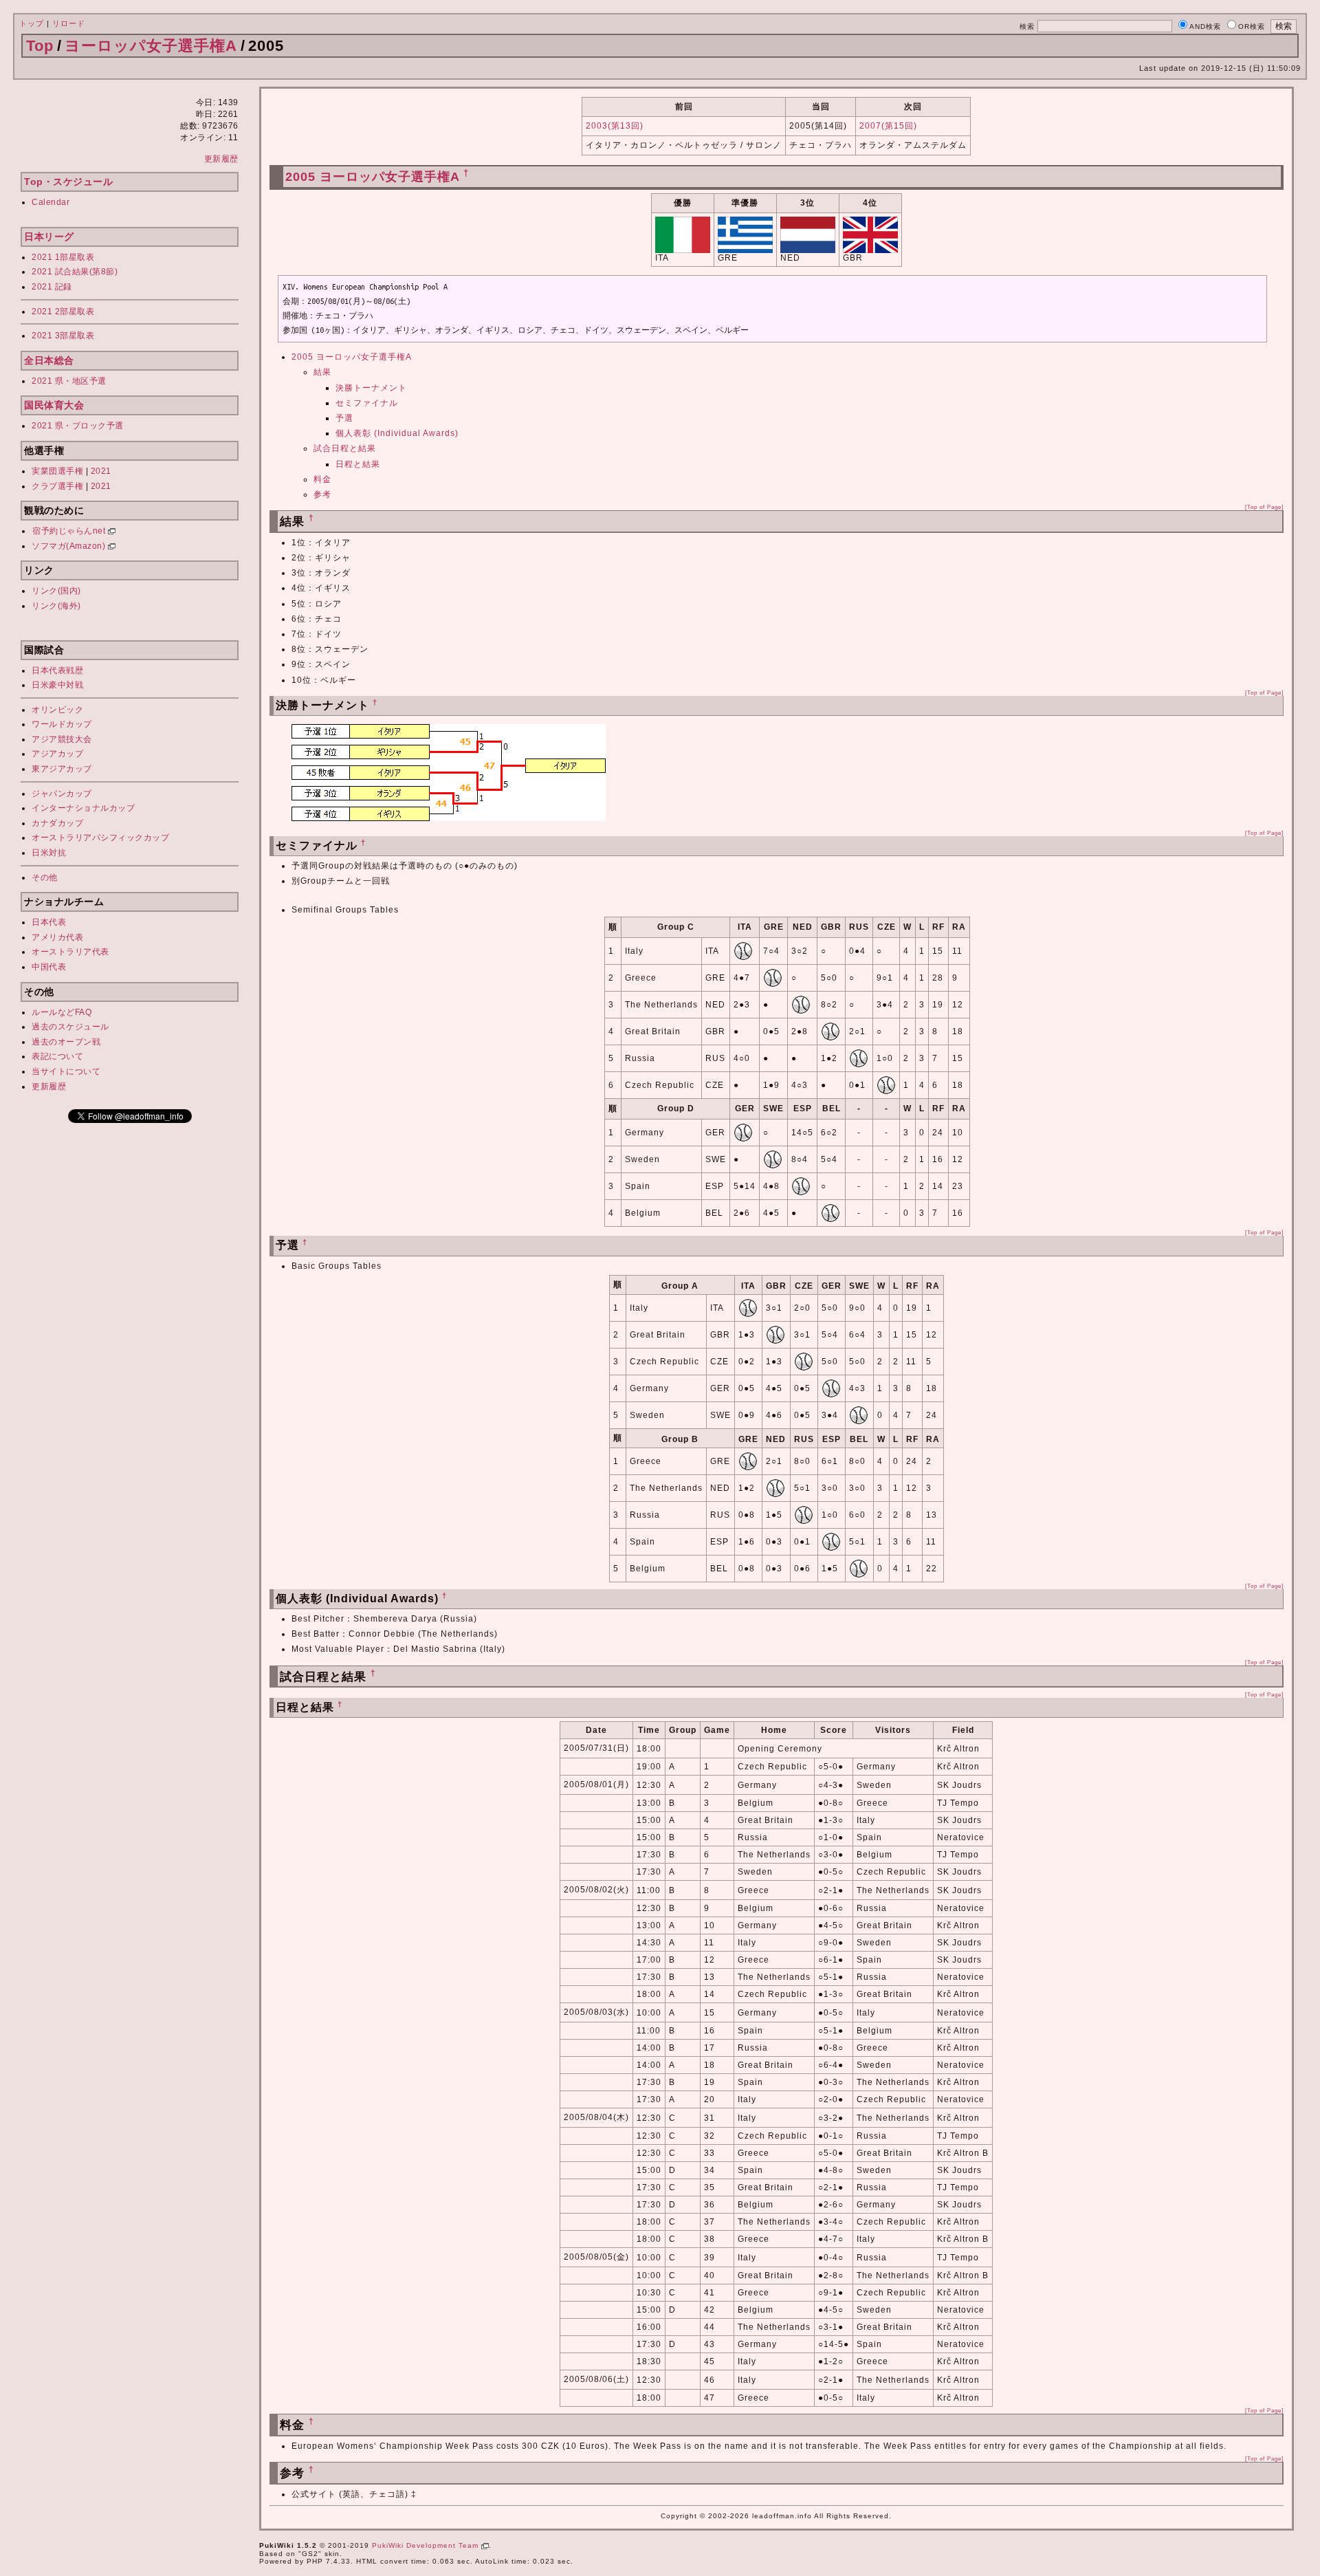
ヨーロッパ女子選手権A (151, 46)
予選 (344, 418)
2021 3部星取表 (63, 336)
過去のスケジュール (70, 1027)
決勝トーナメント (371, 388)
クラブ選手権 (57, 486)
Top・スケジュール (68, 182)
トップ (32, 23)
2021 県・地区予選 (69, 381)
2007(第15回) (888, 126)
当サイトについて (66, 1071)
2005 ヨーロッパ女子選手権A (372, 177)
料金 (322, 479)
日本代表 (49, 922)
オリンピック (57, 710)
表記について (57, 1056)
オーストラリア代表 (70, 952)
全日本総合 (49, 360)
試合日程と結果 (345, 448)
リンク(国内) (56, 591)
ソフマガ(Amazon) (70, 546)
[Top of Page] (1264, 507)
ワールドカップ (62, 724)
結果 (322, 372)
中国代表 (49, 967)
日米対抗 (49, 853)
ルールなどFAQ (62, 1012)
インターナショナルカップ (83, 808)
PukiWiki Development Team (427, 2545)
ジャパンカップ (62, 794)
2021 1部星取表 (63, 257)
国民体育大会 (54, 405)
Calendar (51, 202)
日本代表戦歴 (57, 670)
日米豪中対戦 (57, 685)
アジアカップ (57, 754)
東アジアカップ (62, 769)
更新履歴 (221, 159)
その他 (45, 877)
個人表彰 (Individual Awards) (397, 433)
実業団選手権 (57, 471)
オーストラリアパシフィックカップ (100, 838)
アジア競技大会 (62, 739)
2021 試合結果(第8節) (75, 272)
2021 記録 (52, 287)
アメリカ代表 (57, 937)
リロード (69, 23)
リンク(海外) (56, 606)
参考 (322, 494)
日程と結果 (358, 464)
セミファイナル (367, 403)
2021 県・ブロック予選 (78, 426)
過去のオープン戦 (66, 1042)
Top (40, 46)
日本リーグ (49, 237)
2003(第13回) (615, 126)
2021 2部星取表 (63, 312)
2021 (101, 471)
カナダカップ (57, 823)
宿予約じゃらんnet (70, 531)
